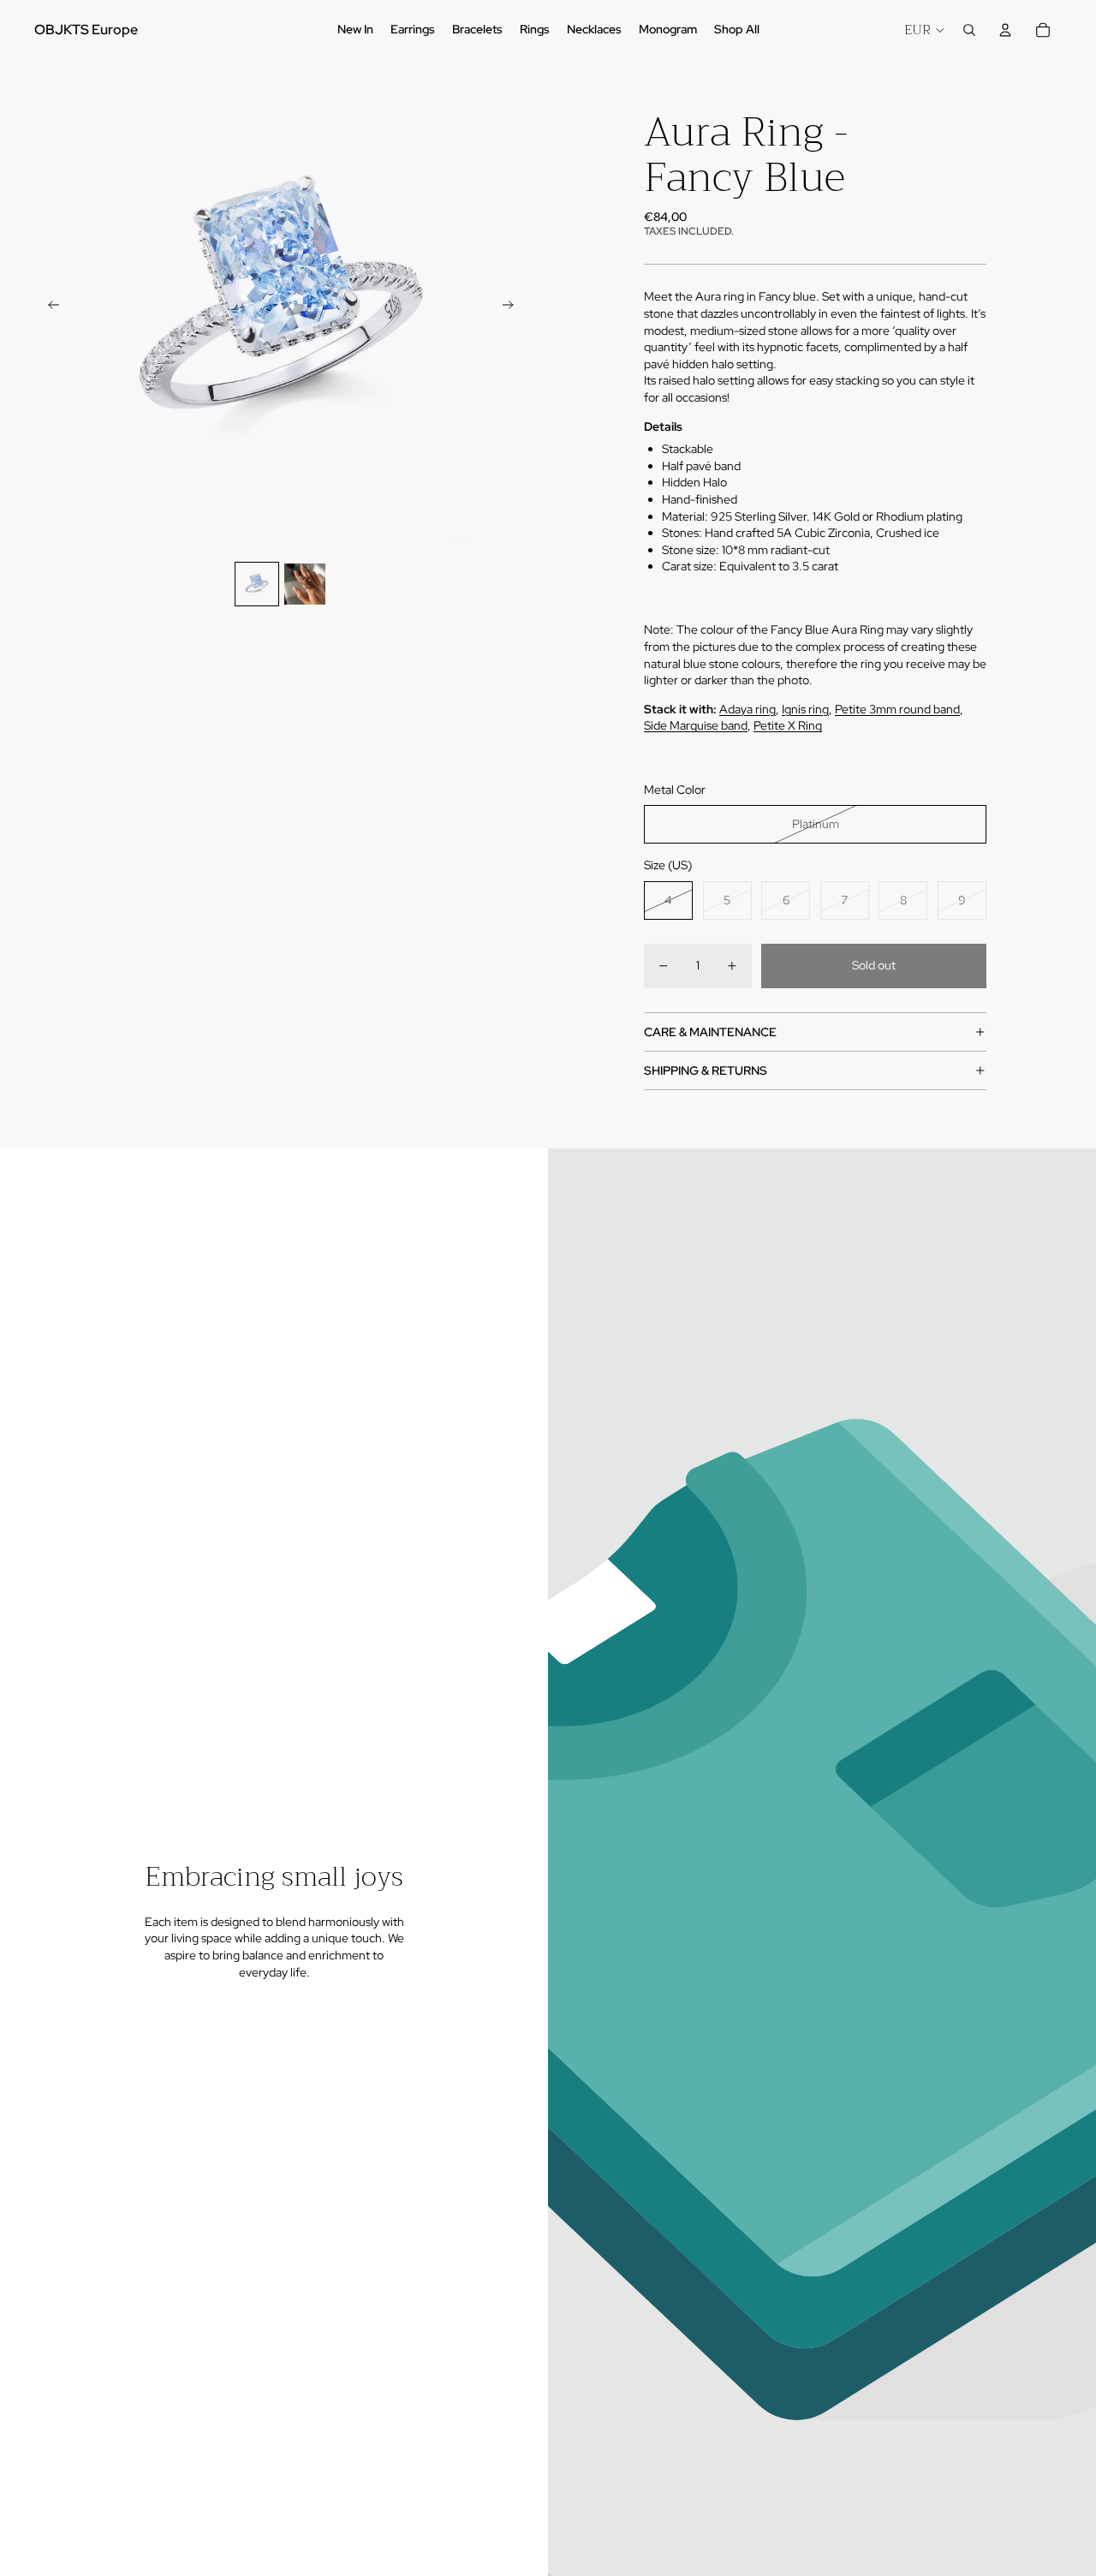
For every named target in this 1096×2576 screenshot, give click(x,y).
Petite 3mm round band (897, 709)
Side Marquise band (696, 725)
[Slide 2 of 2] (305, 584)
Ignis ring (805, 709)
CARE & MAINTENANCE (710, 1032)
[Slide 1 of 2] (257, 584)
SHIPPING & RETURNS (706, 1070)
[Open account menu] (1005, 30)
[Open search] (969, 30)
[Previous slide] (48, 307)
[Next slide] (513, 307)
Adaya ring (748, 709)
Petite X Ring (788, 725)
